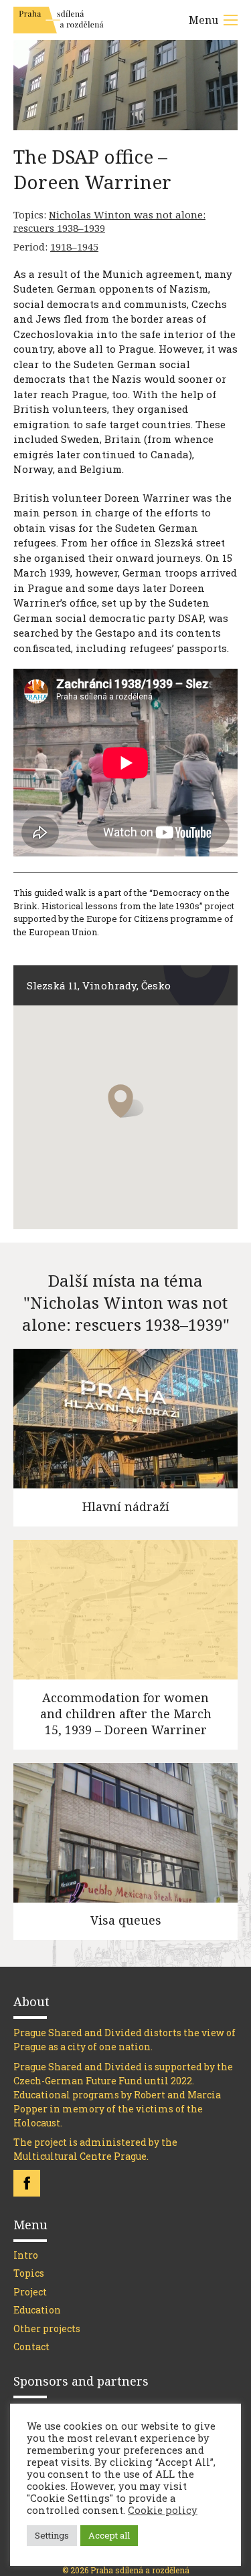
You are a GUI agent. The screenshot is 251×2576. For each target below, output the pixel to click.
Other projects (47, 2328)
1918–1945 (74, 247)
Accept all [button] (109, 2535)
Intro (26, 2255)
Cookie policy (163, 2511)
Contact (31, 2347)
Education (37, 2310)
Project (30, 2292)
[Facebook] (27, 2183)
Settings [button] (52, 2535)
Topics (29, 2273)
